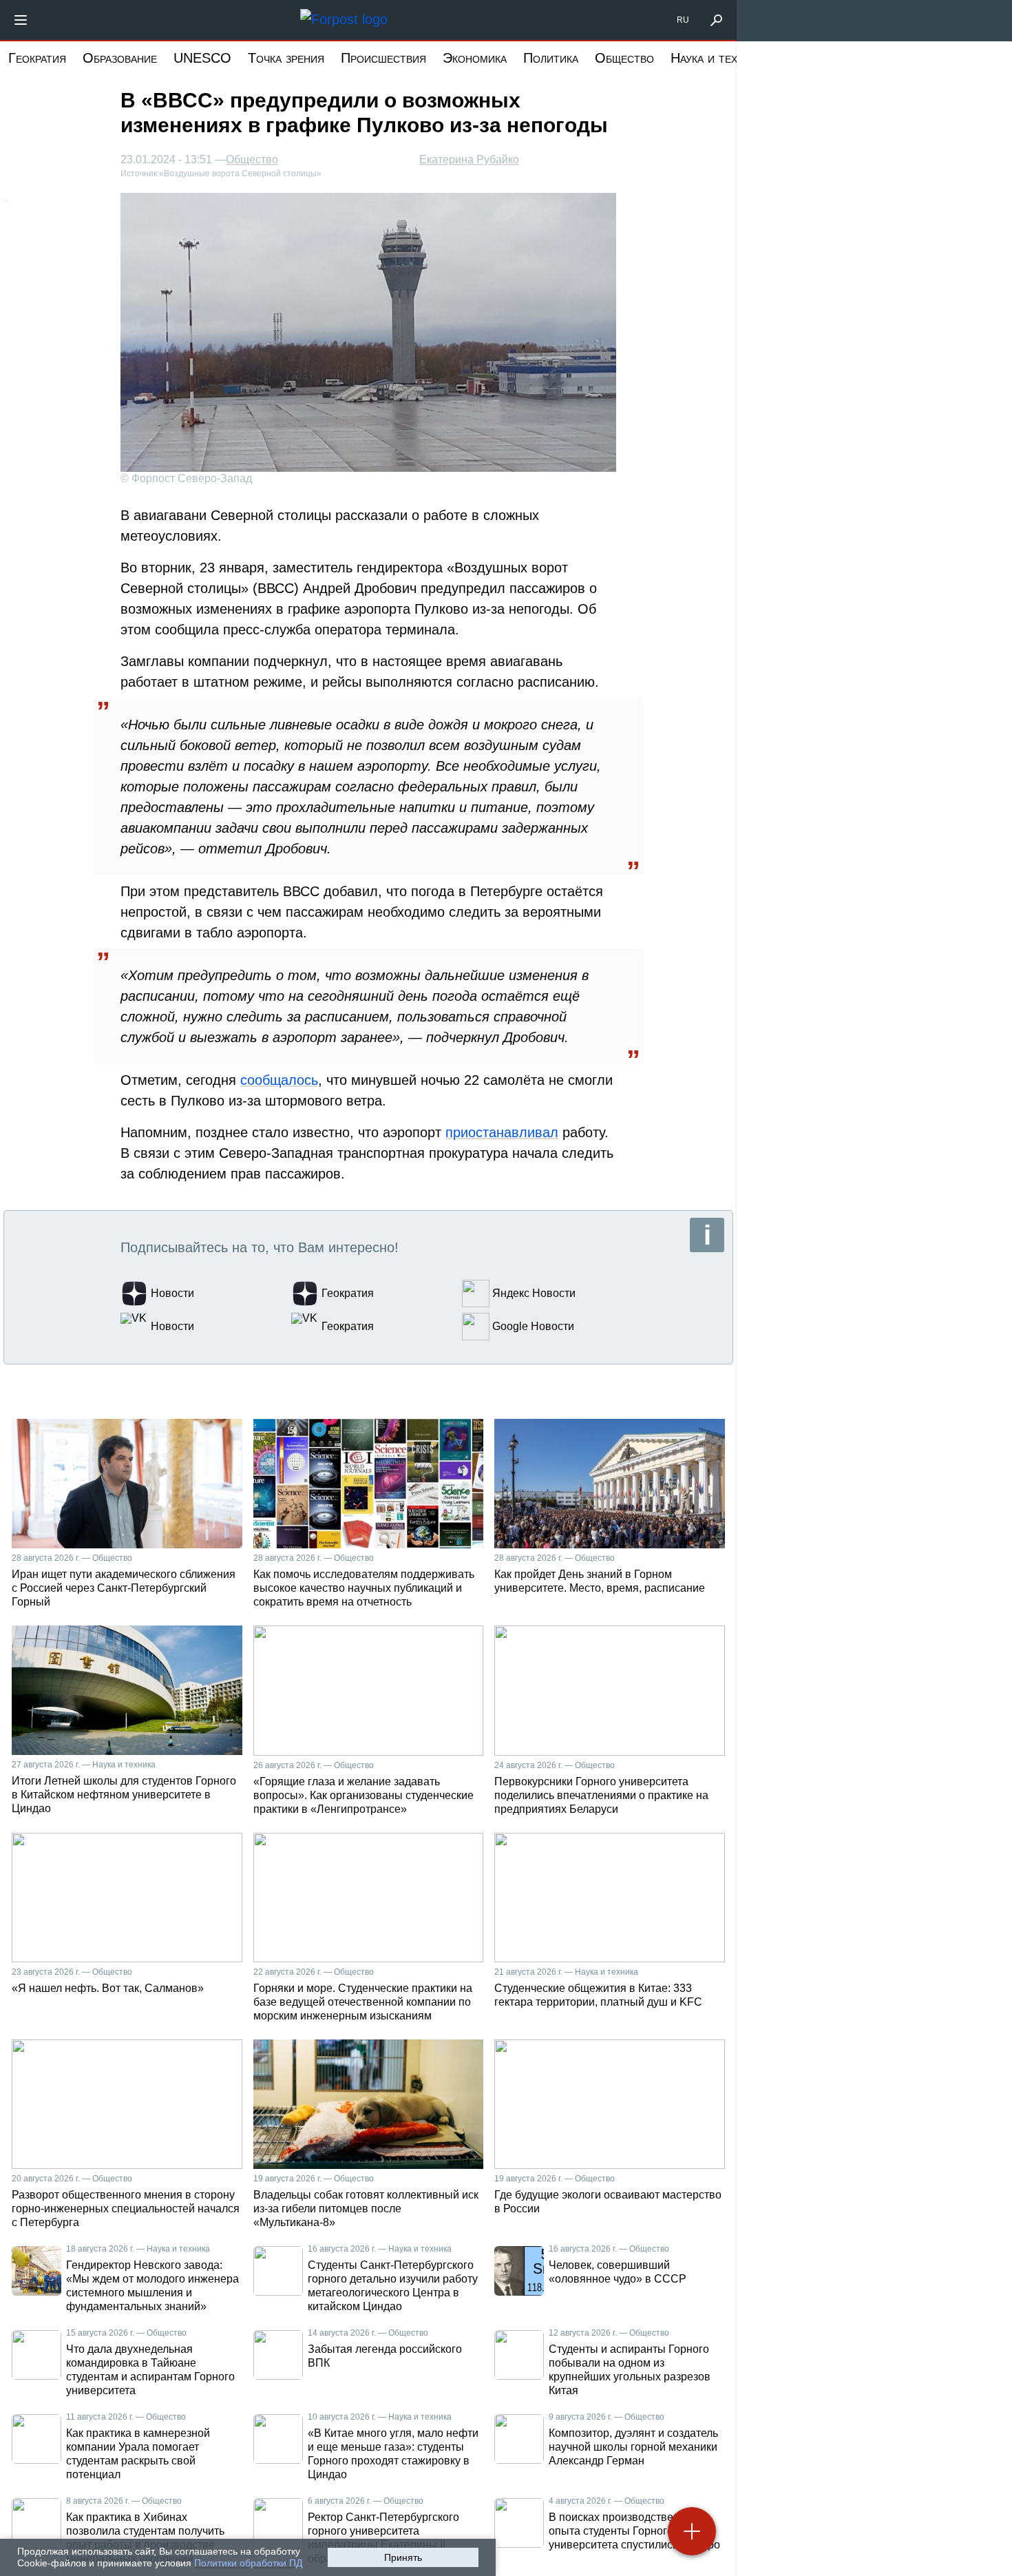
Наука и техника (717, 58)
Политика (551, 58)
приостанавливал (502, 1132)
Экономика (475, 58)
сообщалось (279, 1080)
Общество (624, 58)
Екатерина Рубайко (469, 159)
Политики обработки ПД (248, 2563)
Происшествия (383, 58)
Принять (403, 2557)
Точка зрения (286, 58)
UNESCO (202, 58)
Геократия (37, 58)
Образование (120, 58)
